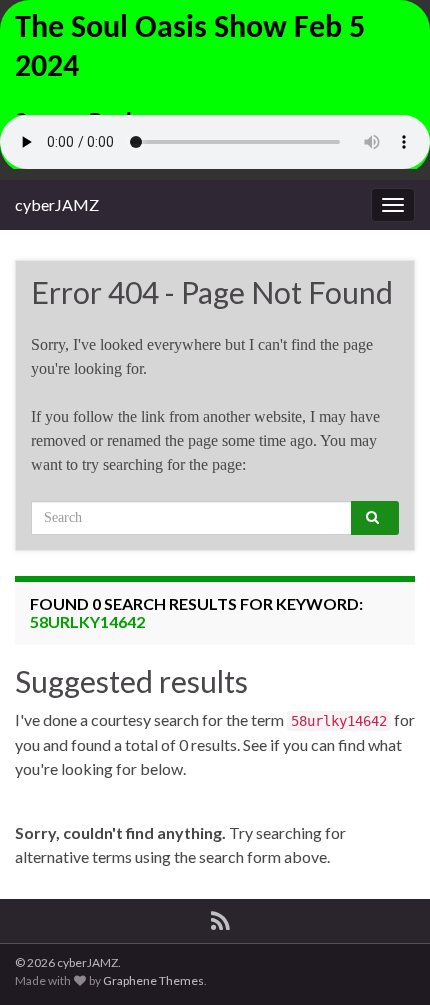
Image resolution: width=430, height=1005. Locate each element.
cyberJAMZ (57, 204)
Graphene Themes (153, 980)
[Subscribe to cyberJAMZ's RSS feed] (220, 917)
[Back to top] (385, 960)
